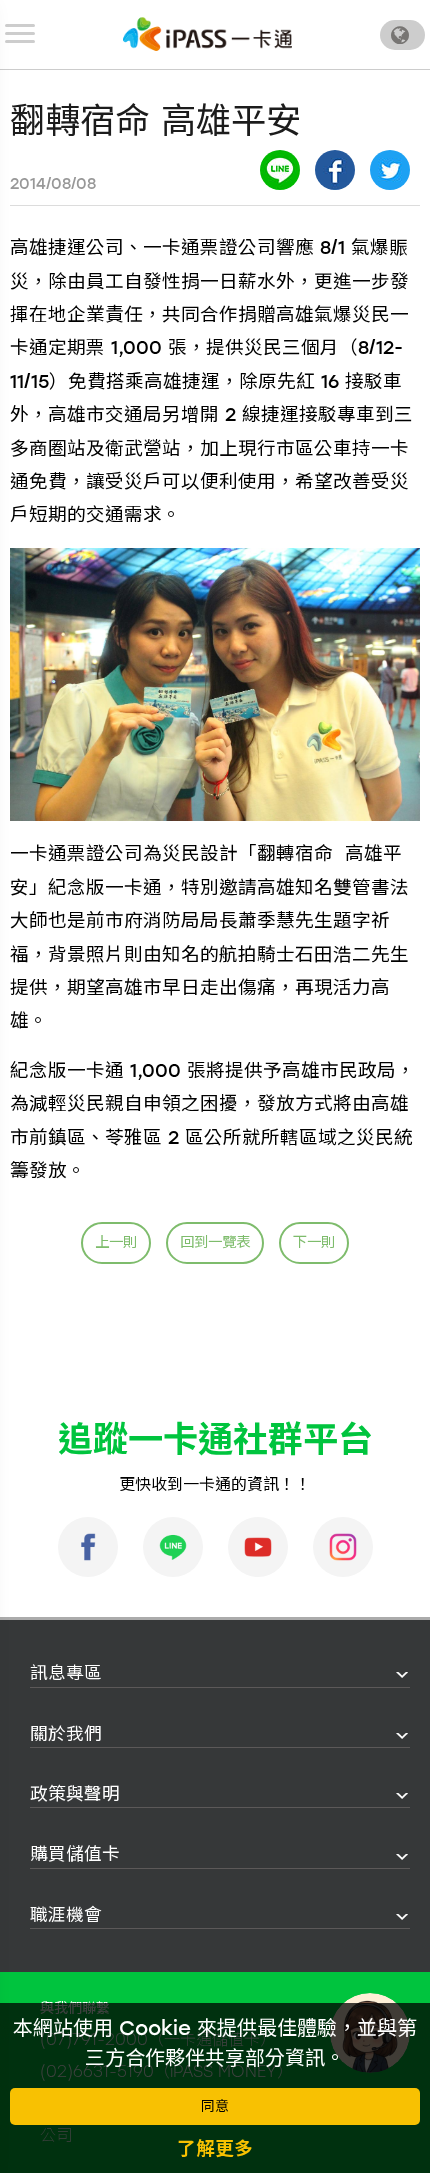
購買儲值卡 (75, 1853)
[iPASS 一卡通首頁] (208, 34)
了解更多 (215, 2148)
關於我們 (66, 1733)
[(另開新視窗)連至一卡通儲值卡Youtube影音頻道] (258, 1547)
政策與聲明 (75, 1793)
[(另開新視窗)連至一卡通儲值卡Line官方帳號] (173, 1547)
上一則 (116, 1242)
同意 (215, 2106)
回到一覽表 (215, 1242)
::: (24, 1673)
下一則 (314, 1242)
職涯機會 (66, 1914)
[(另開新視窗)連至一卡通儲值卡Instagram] (343, 1547)
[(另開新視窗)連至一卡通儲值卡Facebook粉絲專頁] (88, 1547)
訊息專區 (66, 1672)
